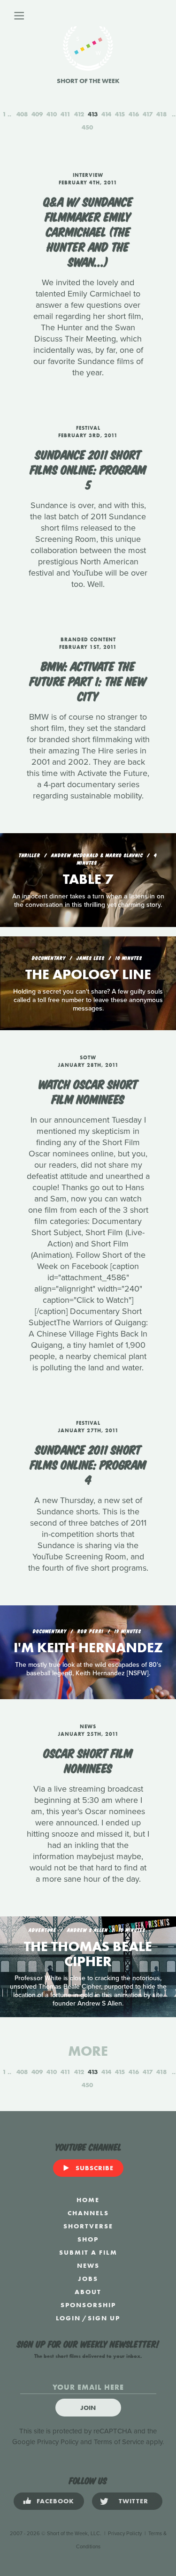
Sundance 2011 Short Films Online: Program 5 (88, 469)
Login (68, 2318)
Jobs (88, 2279)
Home (88, 2200)
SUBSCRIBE (95, 2168)
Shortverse (88, 2226)
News (88, 2265)
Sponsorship (88, 2305)
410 (52, 114)
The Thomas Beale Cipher (88, 1954)
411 (65, 114)
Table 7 (88, 879)
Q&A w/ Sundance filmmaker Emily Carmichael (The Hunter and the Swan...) (88, 231)
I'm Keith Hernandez (88, 1648)
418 (161, 114)
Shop (88, 2239)
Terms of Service (119, 2442)
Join (88, 2408)
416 (134, 114)
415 (120, 114)
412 (79, 114)
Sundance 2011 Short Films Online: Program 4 (88, 1464)
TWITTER (134, 2501)
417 (148, 114)
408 (22, 114)
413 (93, 114)
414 (106, 114)
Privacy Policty (125, 2534)
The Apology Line (88, 974)
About (88, 2292)
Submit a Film (88, 2252)
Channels (88, 2213)
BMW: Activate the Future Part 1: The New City (88, 680)
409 (37, 114)
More (88, 2051)
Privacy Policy (58, 2442)
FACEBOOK (55, 2501)
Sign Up (104, 2318)
